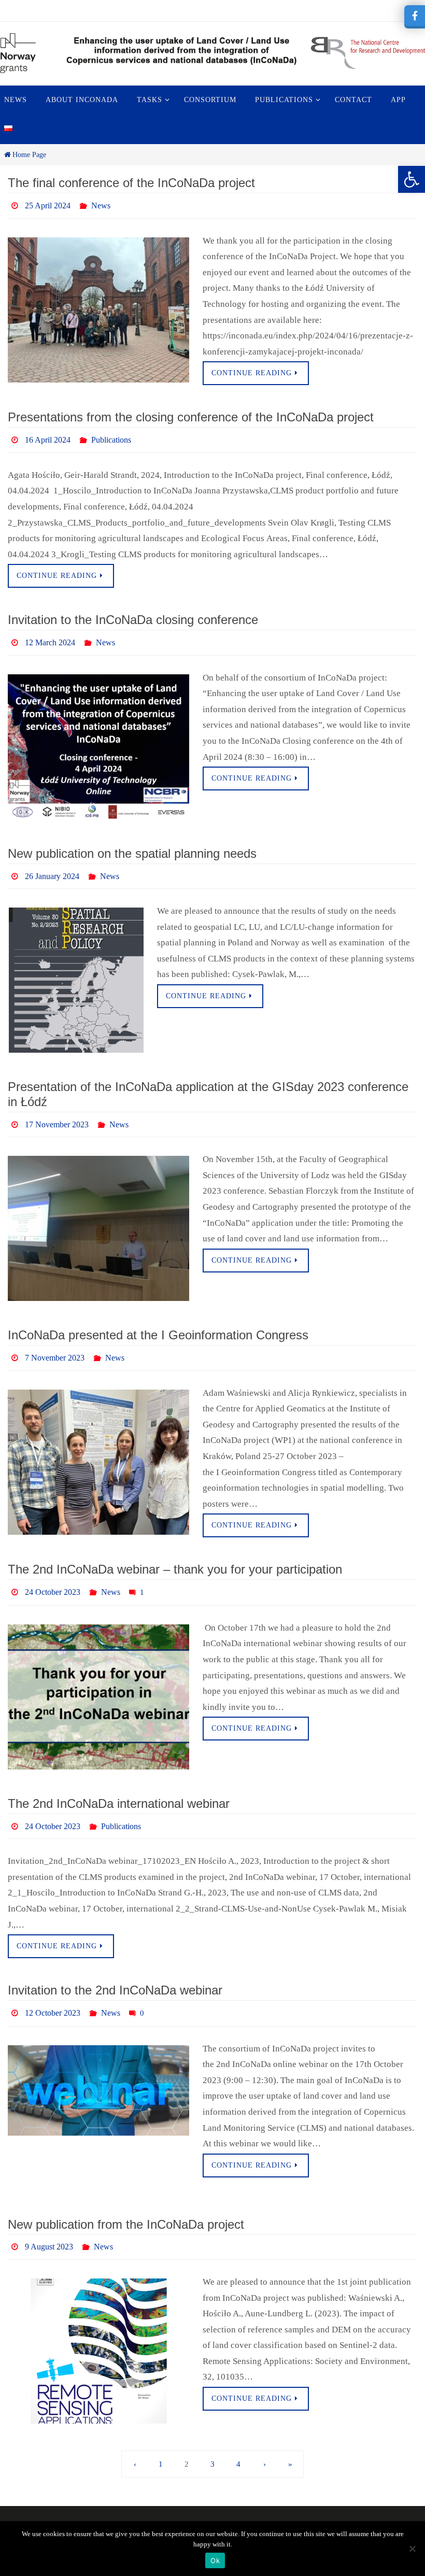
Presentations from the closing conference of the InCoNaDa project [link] (191, 414)
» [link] (290, 2434)
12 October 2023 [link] (53, 1987)
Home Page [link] (29, 155)
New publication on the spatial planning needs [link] (132, 845)
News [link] (101, 204)
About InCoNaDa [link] (150, 2508)
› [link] (265, 2434)
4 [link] (238, 2434)
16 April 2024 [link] (48, 436)
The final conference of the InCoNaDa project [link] (131, 183)
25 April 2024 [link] (48, 204)
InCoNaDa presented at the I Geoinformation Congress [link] (158, 1320)
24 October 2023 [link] (53, 1573)
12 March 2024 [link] (50, 635)
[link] (412, 179)
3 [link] (212, 2434)
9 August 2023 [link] (49, 2218)
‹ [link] (135, 2434)
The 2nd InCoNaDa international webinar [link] (119, 1783)
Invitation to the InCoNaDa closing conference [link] (133, 614)
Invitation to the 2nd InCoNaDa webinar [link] (115, 1966)
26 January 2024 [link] (52, 866)
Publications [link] (111, 436)
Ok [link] (215, 2560)
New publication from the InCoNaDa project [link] (126, 2197)
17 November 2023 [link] (57, 1111)
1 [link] (161, 2434)
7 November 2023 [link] (55, 1342)
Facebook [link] (215, 2508)
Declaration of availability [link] (302, 2508)
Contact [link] (87, 2508)
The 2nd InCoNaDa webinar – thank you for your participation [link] (175, 1552)
